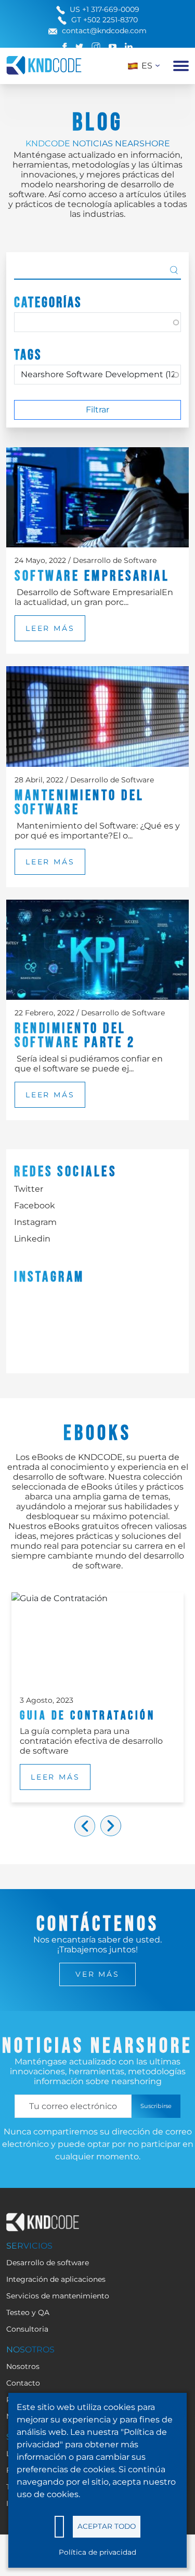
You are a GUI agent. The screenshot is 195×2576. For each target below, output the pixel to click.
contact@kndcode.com (104, 31)
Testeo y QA (28, 2312)
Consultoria (27, 2329)
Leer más (50, 628)
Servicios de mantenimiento (58, 2296)
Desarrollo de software (48, 2263)
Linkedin (32, 1239)
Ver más (97, 1974)
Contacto (23, 2383)
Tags (28, 355)
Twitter (29, 1189)
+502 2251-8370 (110, 20)
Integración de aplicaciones (56, 2279)
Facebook (35, 1206)
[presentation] (85, 1826)
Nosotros (23, 2366)
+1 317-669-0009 (111, 9)
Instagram (35, 1222)
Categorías (48, 303)
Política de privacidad (97, 2552)
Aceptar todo (107, 2526)
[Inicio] (44, 65)
